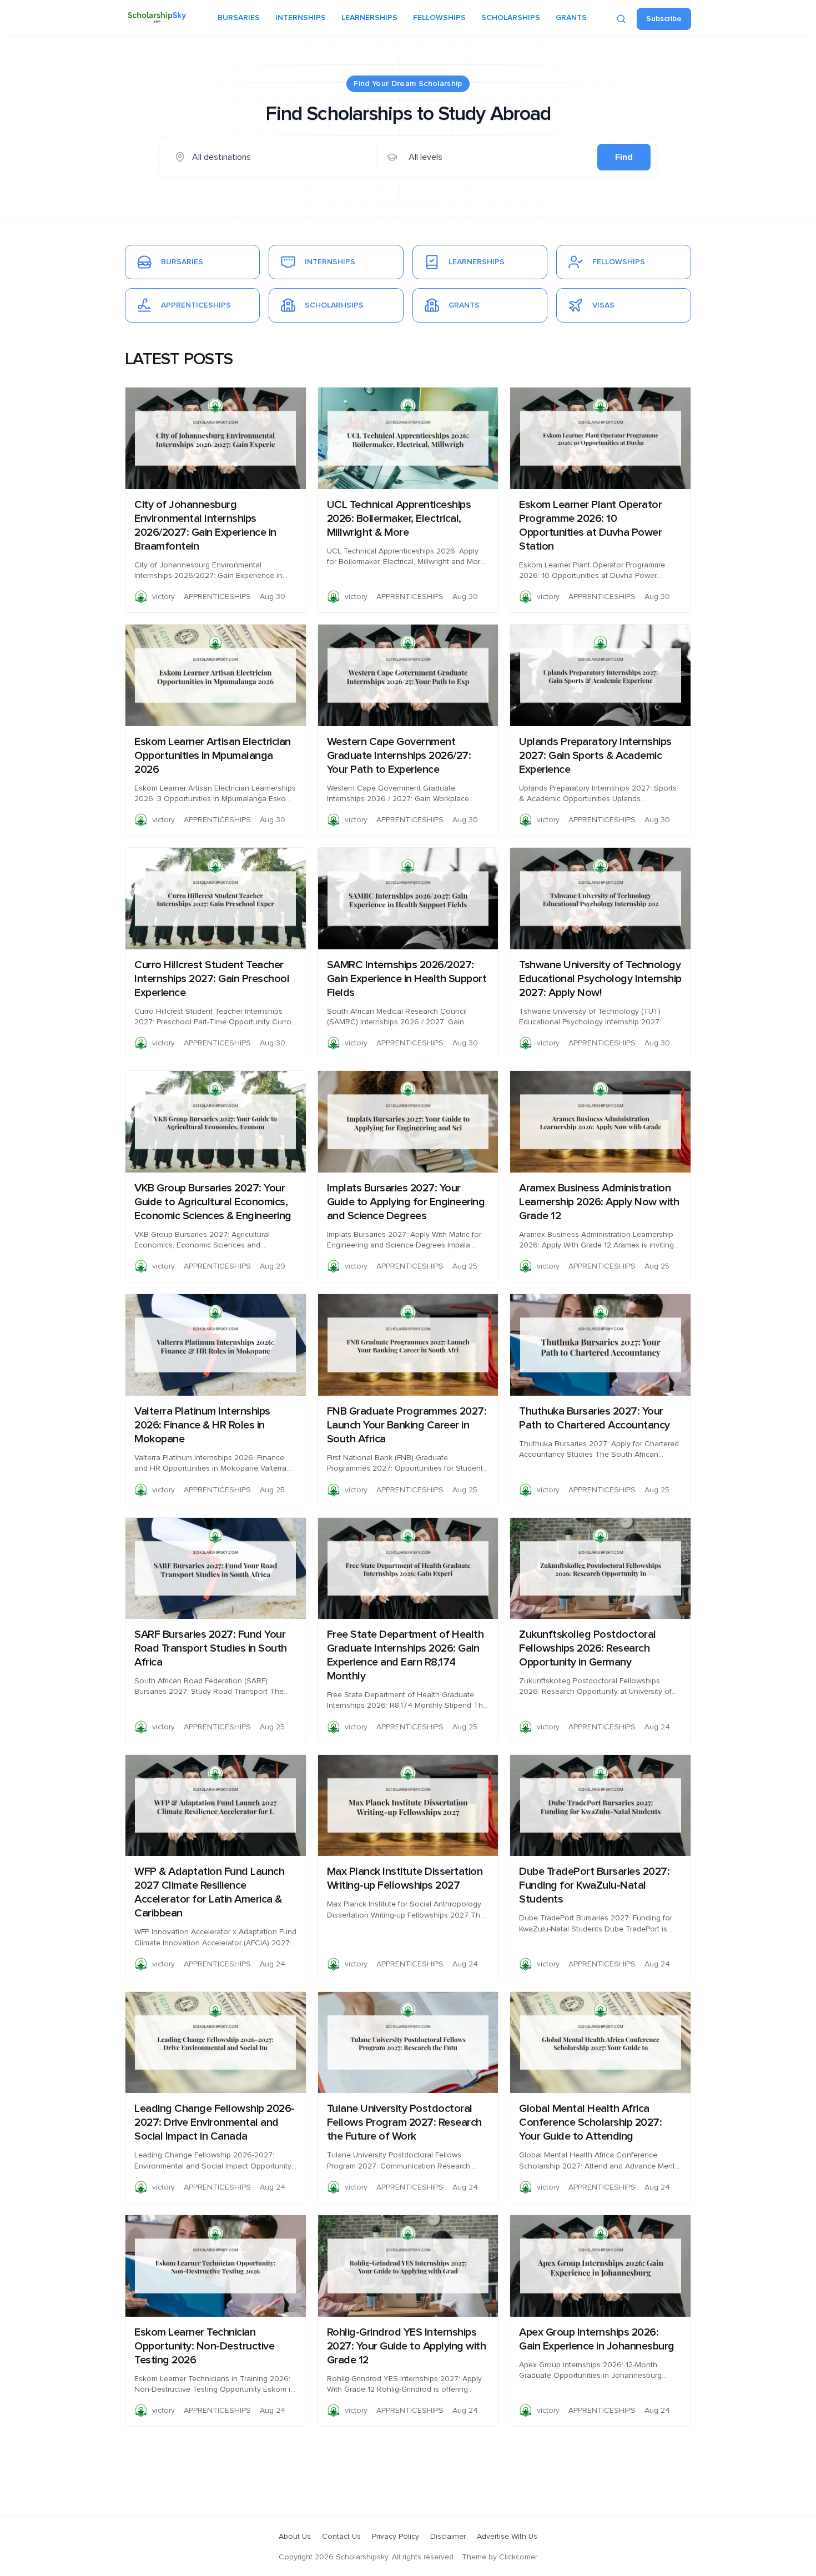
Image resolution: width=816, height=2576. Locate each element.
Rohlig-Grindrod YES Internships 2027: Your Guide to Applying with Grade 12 (407, 2346)
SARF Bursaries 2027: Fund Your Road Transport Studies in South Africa (211, 1648)
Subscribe (664, 19)
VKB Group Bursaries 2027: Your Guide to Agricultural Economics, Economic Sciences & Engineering (213, 1202)
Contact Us (341, 2537)
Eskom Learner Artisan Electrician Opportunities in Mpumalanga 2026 (213, 756)
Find (624, 157)
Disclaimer (448, 2537)
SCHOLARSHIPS (511, 18)
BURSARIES (239, 18)
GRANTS (571, 18)
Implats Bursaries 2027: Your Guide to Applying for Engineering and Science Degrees (406, 1202)
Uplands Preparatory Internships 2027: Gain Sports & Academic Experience (595, 756)
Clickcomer (518, 2557)
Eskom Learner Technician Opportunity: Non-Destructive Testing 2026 (204, 2346)
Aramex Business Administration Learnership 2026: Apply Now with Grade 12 (599, 1202)
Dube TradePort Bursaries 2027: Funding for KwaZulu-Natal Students (594, 1885)
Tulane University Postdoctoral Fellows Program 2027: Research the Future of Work (404, 2122)
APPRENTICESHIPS (217, 597)
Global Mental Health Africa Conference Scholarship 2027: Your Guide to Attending (590, 2122)
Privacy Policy (396, 2537)
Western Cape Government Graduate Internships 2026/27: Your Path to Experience (399, 756)
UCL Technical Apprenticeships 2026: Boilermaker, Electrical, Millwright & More (399, 519)
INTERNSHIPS (301, 18)
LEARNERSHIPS (369, 18)
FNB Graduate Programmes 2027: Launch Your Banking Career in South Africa (407, 1425)
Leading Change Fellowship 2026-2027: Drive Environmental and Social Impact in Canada (215, 2122)
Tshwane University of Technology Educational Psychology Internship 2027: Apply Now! (600, 979)
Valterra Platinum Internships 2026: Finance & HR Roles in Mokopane (202, 1425)
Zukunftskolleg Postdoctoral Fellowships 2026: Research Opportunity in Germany (588, 1648)
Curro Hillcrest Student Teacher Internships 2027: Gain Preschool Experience (212, 979)
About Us (295, 2537)
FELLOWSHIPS (439, 18)
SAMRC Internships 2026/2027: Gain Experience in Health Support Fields (407, 979)
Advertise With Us (507, 2537)
